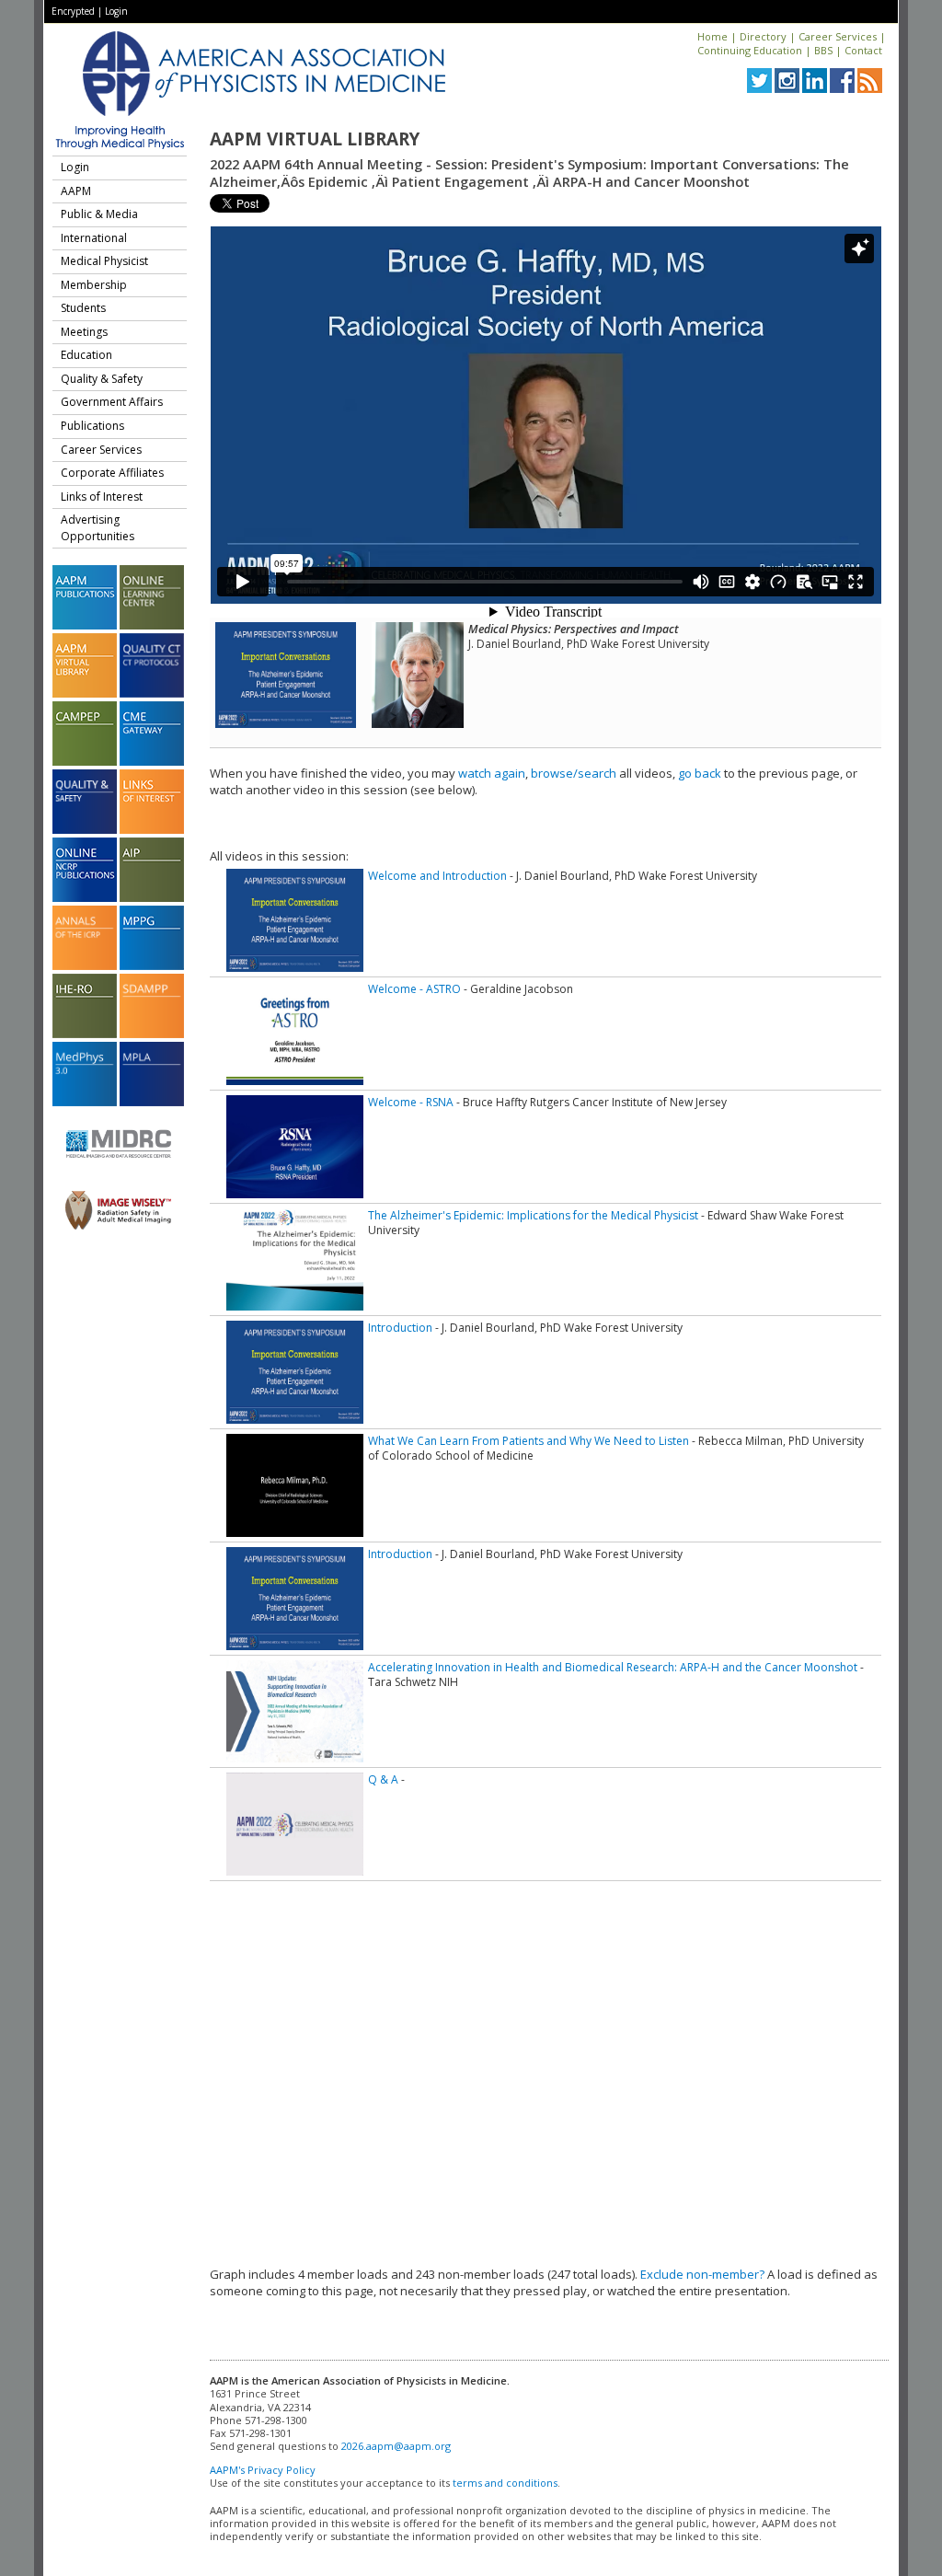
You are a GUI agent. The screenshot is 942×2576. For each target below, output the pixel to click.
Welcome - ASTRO (414, 989)
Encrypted (73, 11)
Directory (763, 36)
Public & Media (99, 214)
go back (700, 773)
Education (86, 355)
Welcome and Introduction (437, 876)
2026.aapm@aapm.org (396, 2446)
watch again (492, 773)
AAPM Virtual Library (315, 139)
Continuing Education (750, 50)
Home (712, 36)
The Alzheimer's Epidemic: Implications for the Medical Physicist (533, 1215)
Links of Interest (102, 497)
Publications (92, 426)
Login (116, 11)
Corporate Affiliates (112, 473)
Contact (863, 50)
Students (83, 308)
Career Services (838, 36)
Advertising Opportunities (98, 528)
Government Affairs (112, 402)
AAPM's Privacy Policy (263, 2470)
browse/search (574, 773)
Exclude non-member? (702, 2274)
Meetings (84, 332)
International (94, 238)
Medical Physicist (104, 261)
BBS (823, 50)
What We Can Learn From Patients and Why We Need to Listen (528, 1441)
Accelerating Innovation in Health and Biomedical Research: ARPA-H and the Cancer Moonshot (613, 1667)
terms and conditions (505, 2483)
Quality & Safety (102, 379)
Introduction (400, 1328)
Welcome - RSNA (411, 1102)
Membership (94, 285)
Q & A (383, 1779)
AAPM (76, 191)
